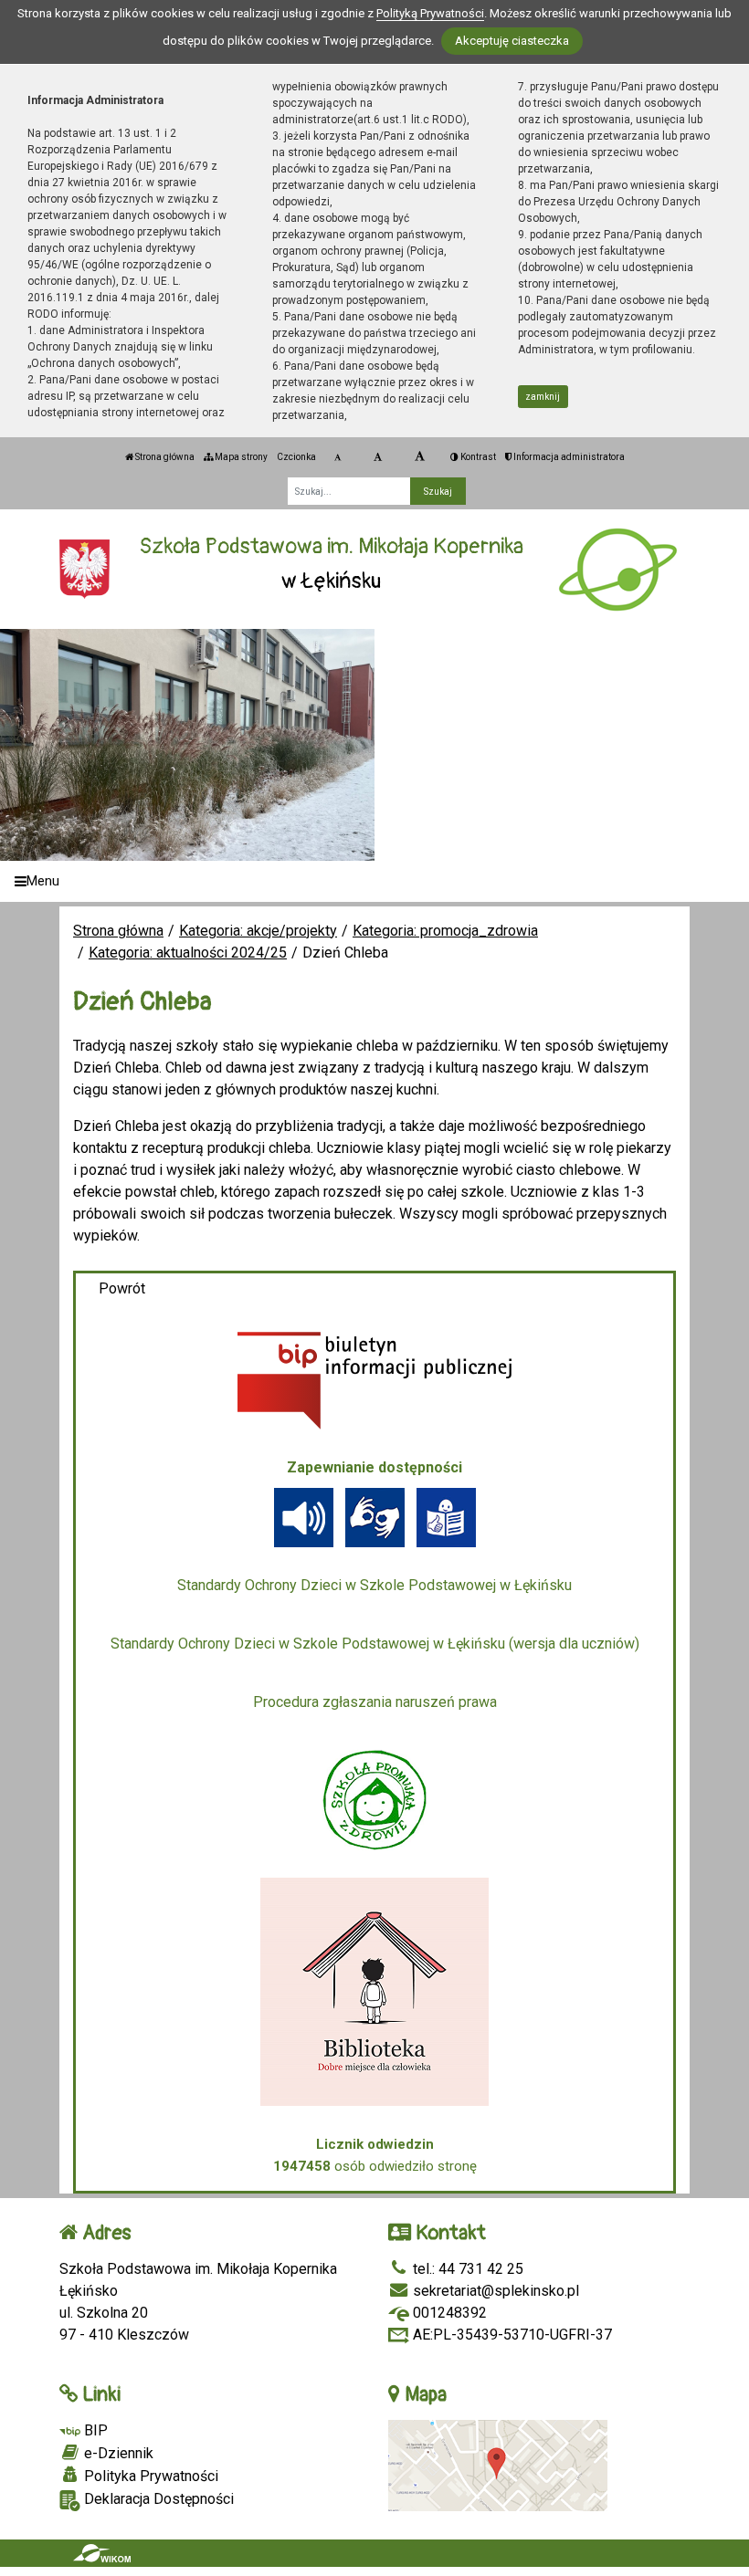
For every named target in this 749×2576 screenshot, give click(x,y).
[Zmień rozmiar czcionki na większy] (378, 457)
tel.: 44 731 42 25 (466, 2269)
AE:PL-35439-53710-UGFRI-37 (511, 2335)
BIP (94, 2430)
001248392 (448, 2313)
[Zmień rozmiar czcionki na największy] (420, 457)
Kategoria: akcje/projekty (258, 931)
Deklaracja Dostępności (157, 2499)
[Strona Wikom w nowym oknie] (102, 2553)
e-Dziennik (117, 2453)
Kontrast (477, 457)
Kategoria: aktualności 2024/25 (188, 953)
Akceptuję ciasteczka (512, 41)
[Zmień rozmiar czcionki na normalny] (338, 457)
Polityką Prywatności (430, 13)
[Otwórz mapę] (498, 2465)
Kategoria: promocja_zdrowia (445, 931)
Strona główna (164, 457)
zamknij (543, 397)
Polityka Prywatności (149, 2476)
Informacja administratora (568, 457)
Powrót (122, 1288)
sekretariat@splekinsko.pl (494, 2291)
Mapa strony (240, 457)
